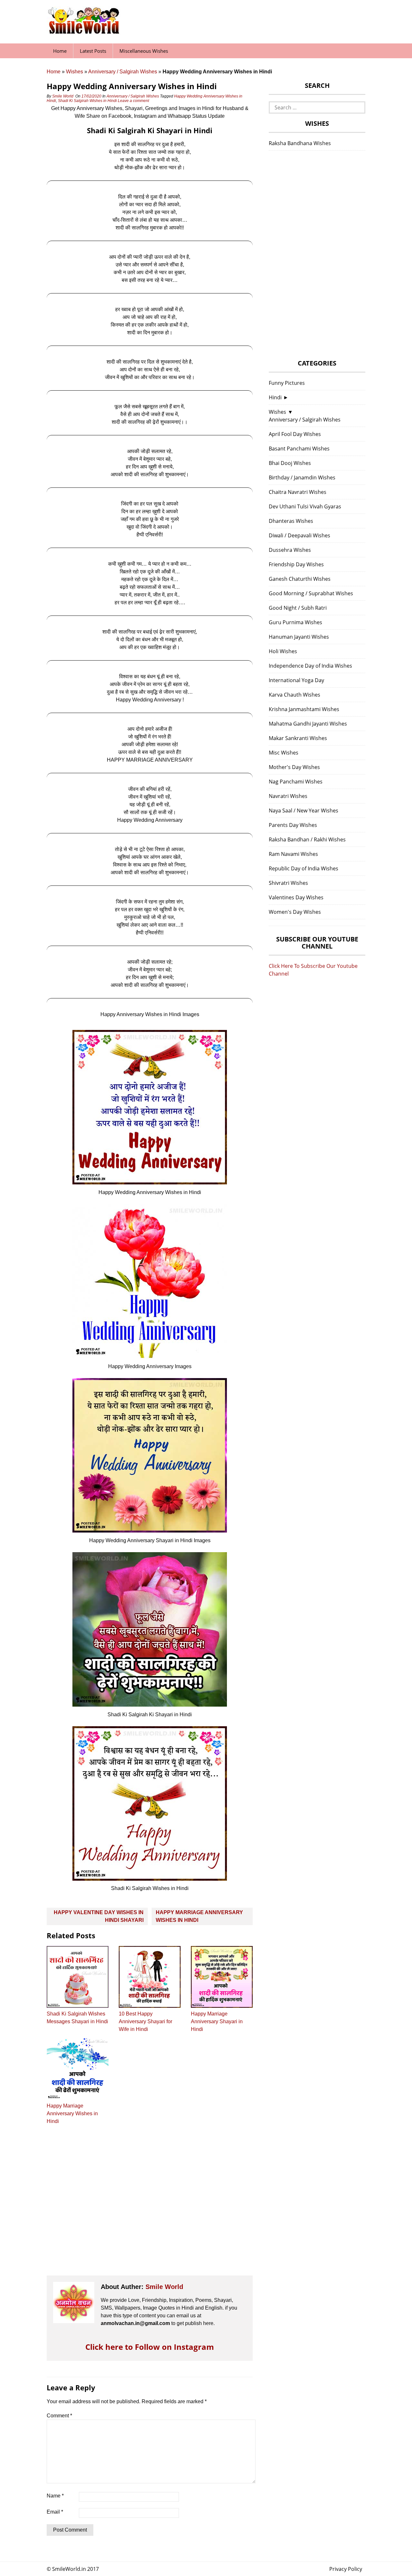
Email (55, 2512)
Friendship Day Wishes (296, 564)
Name (55, 2496)
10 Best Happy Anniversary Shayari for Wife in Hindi (145, 2021)
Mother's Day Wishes (294, 767)
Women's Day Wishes (295, 912)
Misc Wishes (284, 753)
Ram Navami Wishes (293, 854)
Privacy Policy (346, 2569)
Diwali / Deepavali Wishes (300, 535)
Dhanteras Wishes (291, 521)
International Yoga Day (296, 680)
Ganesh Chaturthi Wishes (300, 579)
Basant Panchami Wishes (299, 449)
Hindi (275, 397)
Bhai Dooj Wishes (290, 463)
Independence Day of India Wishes (310, 666)
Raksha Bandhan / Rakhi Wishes (307, 839)
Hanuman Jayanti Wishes (299, 637)
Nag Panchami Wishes (296, 782)
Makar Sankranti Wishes (298, 738)
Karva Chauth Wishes (295, 695)
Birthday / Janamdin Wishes (302, 477)
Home (60, 51)
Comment (59, 2416)
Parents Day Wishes (293, 825)
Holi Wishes (283, 651)
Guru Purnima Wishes (295, 622)
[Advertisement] (150, 2206)
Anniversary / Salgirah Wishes (123, 72)
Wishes (75, 72)
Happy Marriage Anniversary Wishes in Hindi (199, 1916)
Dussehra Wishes (290, 550)
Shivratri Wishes (288, 883)
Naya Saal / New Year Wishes (304, 811)
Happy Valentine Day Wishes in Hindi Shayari (99, 1916)
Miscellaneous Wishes (144, 51)
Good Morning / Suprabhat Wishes (311, 593)
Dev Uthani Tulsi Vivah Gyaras (305, 506)
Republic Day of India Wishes (304, 868)
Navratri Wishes (288, 796)
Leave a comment (134, 101)
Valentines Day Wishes (296, 897)
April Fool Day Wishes (295, 434)
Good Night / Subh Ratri (298, 608)
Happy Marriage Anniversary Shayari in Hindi (217, 2021)
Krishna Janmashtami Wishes (304, 709)
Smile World (63, 96)
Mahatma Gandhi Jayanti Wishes (308, 724)
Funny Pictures (287, 383)
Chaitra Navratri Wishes (298, 492)
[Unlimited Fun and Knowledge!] (84, 32)
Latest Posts (93, 51)
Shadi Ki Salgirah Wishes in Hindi (87, 101)
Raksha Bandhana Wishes (300, 143)
